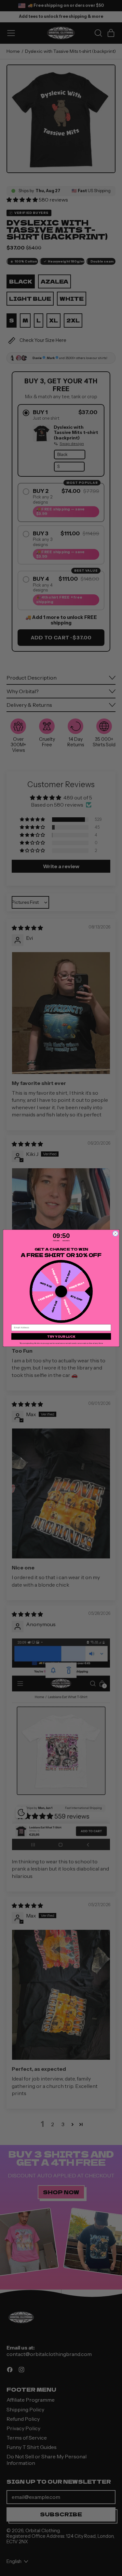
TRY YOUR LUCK (61, 1336)
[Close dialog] (115, 1233)
